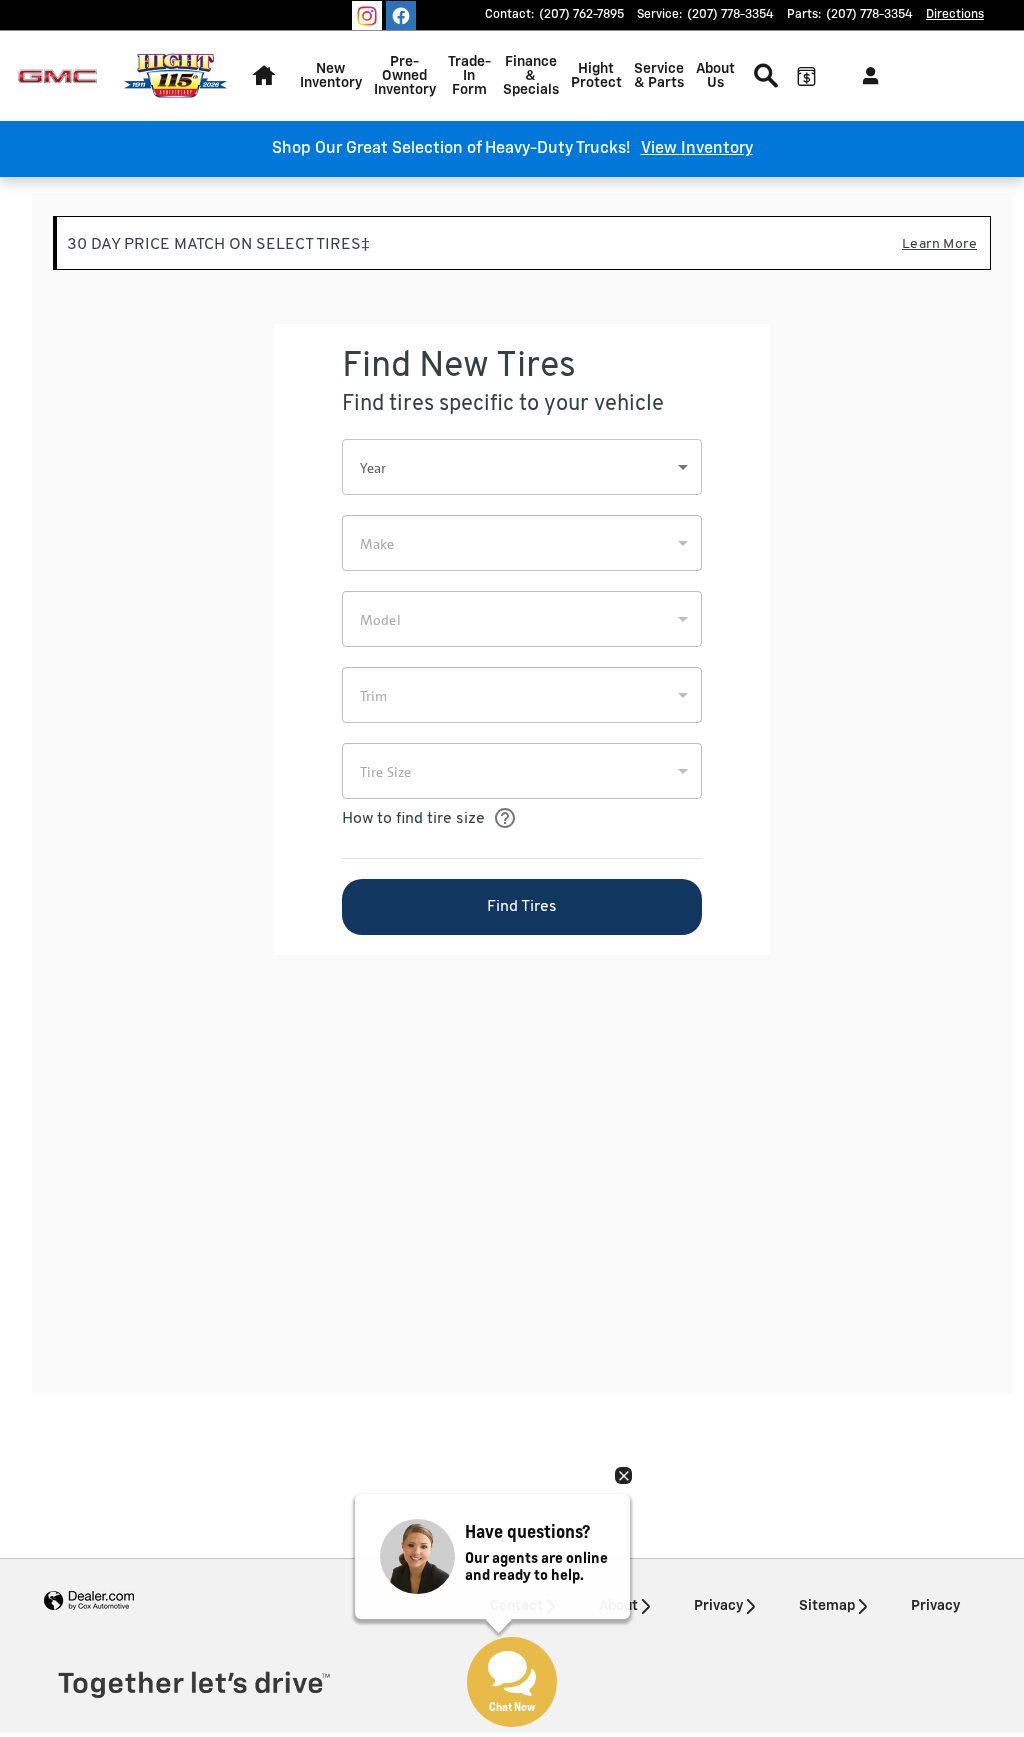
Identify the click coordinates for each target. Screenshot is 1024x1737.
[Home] (57, 76)
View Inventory (697, 149)
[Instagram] (367, 16)
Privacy (718, 1606)
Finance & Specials (531, 76)
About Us (715, 76)
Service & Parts (659, 76)
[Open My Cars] (865, 76)
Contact (516, 1606)
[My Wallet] (806, 76)
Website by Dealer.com (89, 1601)
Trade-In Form (469, 76)
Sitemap (827, 1606)
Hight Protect (596, 76)
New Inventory (331, 76)
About (618, 1606)
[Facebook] (401, 16)
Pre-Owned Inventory (405, 76)
